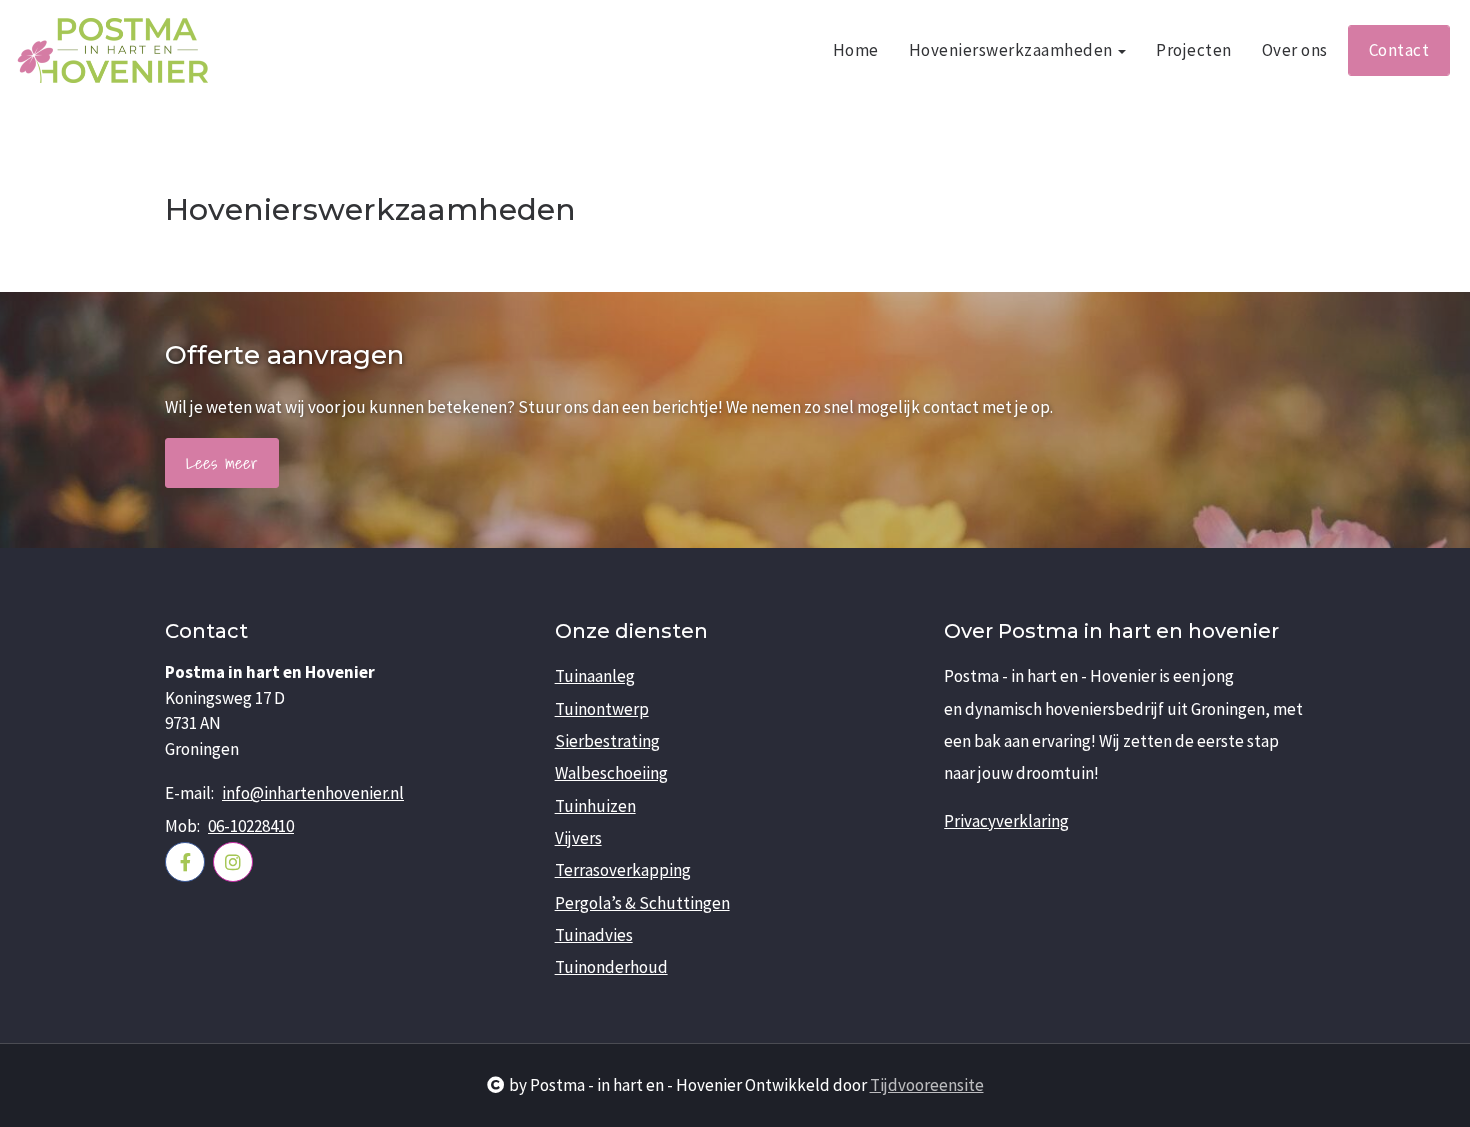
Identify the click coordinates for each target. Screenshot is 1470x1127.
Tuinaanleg (595, 676)
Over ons (1295, 50)
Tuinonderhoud (611, 967)
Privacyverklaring (1006, 821)
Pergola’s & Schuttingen (642, 903)
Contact (1399, 50)
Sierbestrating (607, 741)
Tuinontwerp (602, 709)
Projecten (1194, 50)
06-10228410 (251, 826)
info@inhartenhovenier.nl (313, 793)
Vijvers (578, 838)
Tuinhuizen (595, 806)
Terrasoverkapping (623, 870)
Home (856, 50)
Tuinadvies (594, 935)
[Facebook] (185, 862)
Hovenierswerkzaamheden (1013, 50)
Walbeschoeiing (611, 773)
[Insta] (233, 862)
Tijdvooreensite (927, 1085)
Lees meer (222, 462)
